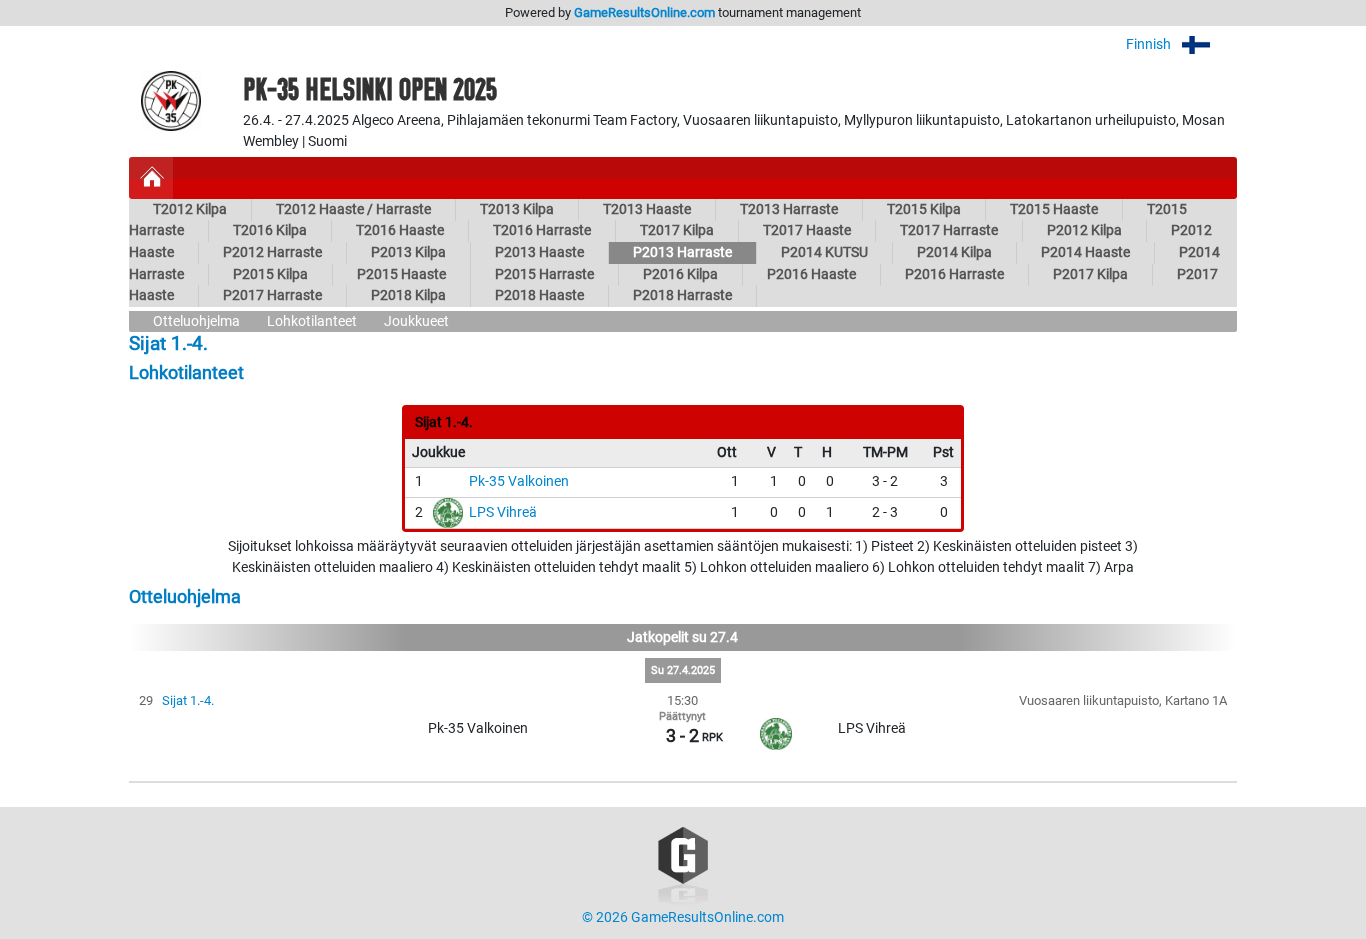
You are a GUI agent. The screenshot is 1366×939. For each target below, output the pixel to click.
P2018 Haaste (539, 295)
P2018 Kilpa (408, 295)
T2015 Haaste (1054, 209)
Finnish (1150, 44)
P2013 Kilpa (408, 252)
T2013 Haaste (647, 209)
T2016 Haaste (400, 230)
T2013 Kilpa (517, 209)
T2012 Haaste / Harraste (353, 209)
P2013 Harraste (682, 252)
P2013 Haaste (539, 252)
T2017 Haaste (807, 230)
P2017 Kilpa (1090, 274)
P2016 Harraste (954, 274)
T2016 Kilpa (270, 230)
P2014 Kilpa (954, 252)
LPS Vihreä (503, 512)
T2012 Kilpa (190, 209)
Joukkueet (416, 321)
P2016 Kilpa (680, 274)
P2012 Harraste (272, 252)
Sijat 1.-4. (188, 700)
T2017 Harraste (949, 230)
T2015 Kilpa (924, 209)
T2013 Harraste (789, 209)
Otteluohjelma (196, 321)
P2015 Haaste (401, 274)
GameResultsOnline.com (644, 12)
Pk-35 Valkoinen (519, 481)
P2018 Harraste (682, 295)
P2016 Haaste (811, 274)
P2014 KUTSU (824, 252)
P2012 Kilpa (1084, 230)
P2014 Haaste (1085, 252)
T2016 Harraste (542, 230)
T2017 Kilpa (677, 230)
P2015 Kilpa (270, 274)
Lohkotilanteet (312, 321)
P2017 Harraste (272, 295)
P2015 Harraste (544, 274)
